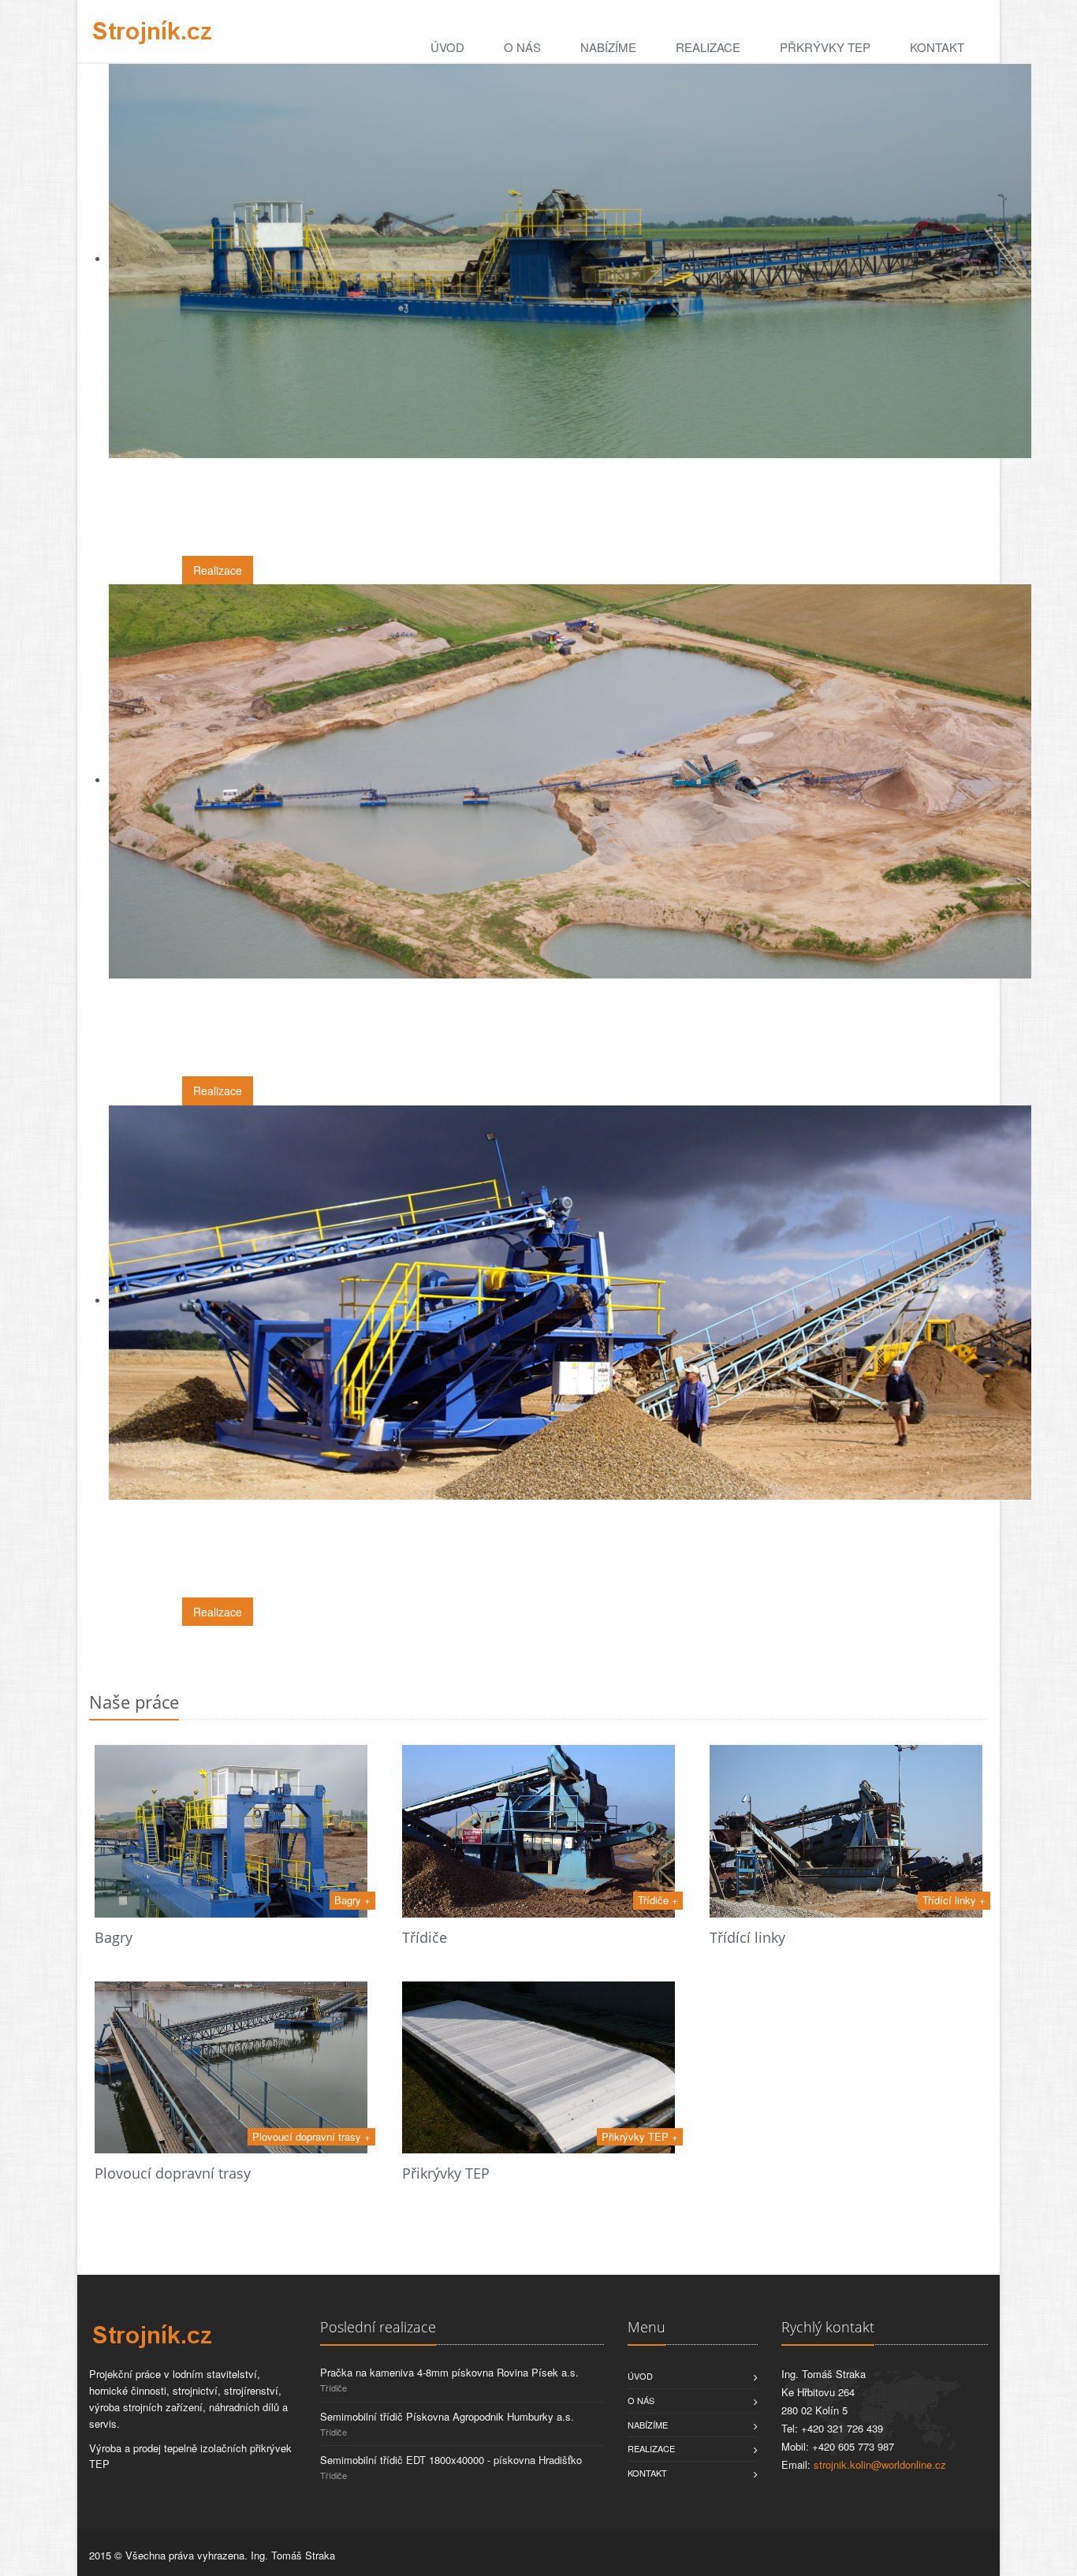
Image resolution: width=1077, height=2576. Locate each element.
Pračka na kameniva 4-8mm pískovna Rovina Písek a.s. (449, 2372)
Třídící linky (747, 1937)
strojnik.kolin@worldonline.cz (880, 2464)
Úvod (447, 47)
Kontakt (937, 47)
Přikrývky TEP (446, 2173)
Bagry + (352, 1900)
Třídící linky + (954, 1900)
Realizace (708, 47)
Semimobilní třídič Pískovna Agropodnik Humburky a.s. (447, 2416)
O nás (522, 47)
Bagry (114, 1937)
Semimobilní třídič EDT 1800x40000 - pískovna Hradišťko (451, 2460)
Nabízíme (608, 47)
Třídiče (425, 1937)
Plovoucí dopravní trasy (173, 2173)
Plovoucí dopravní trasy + (311, 2136)
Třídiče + (658, 1900)
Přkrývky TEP (825, 47)
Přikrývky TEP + (640, 2136)
